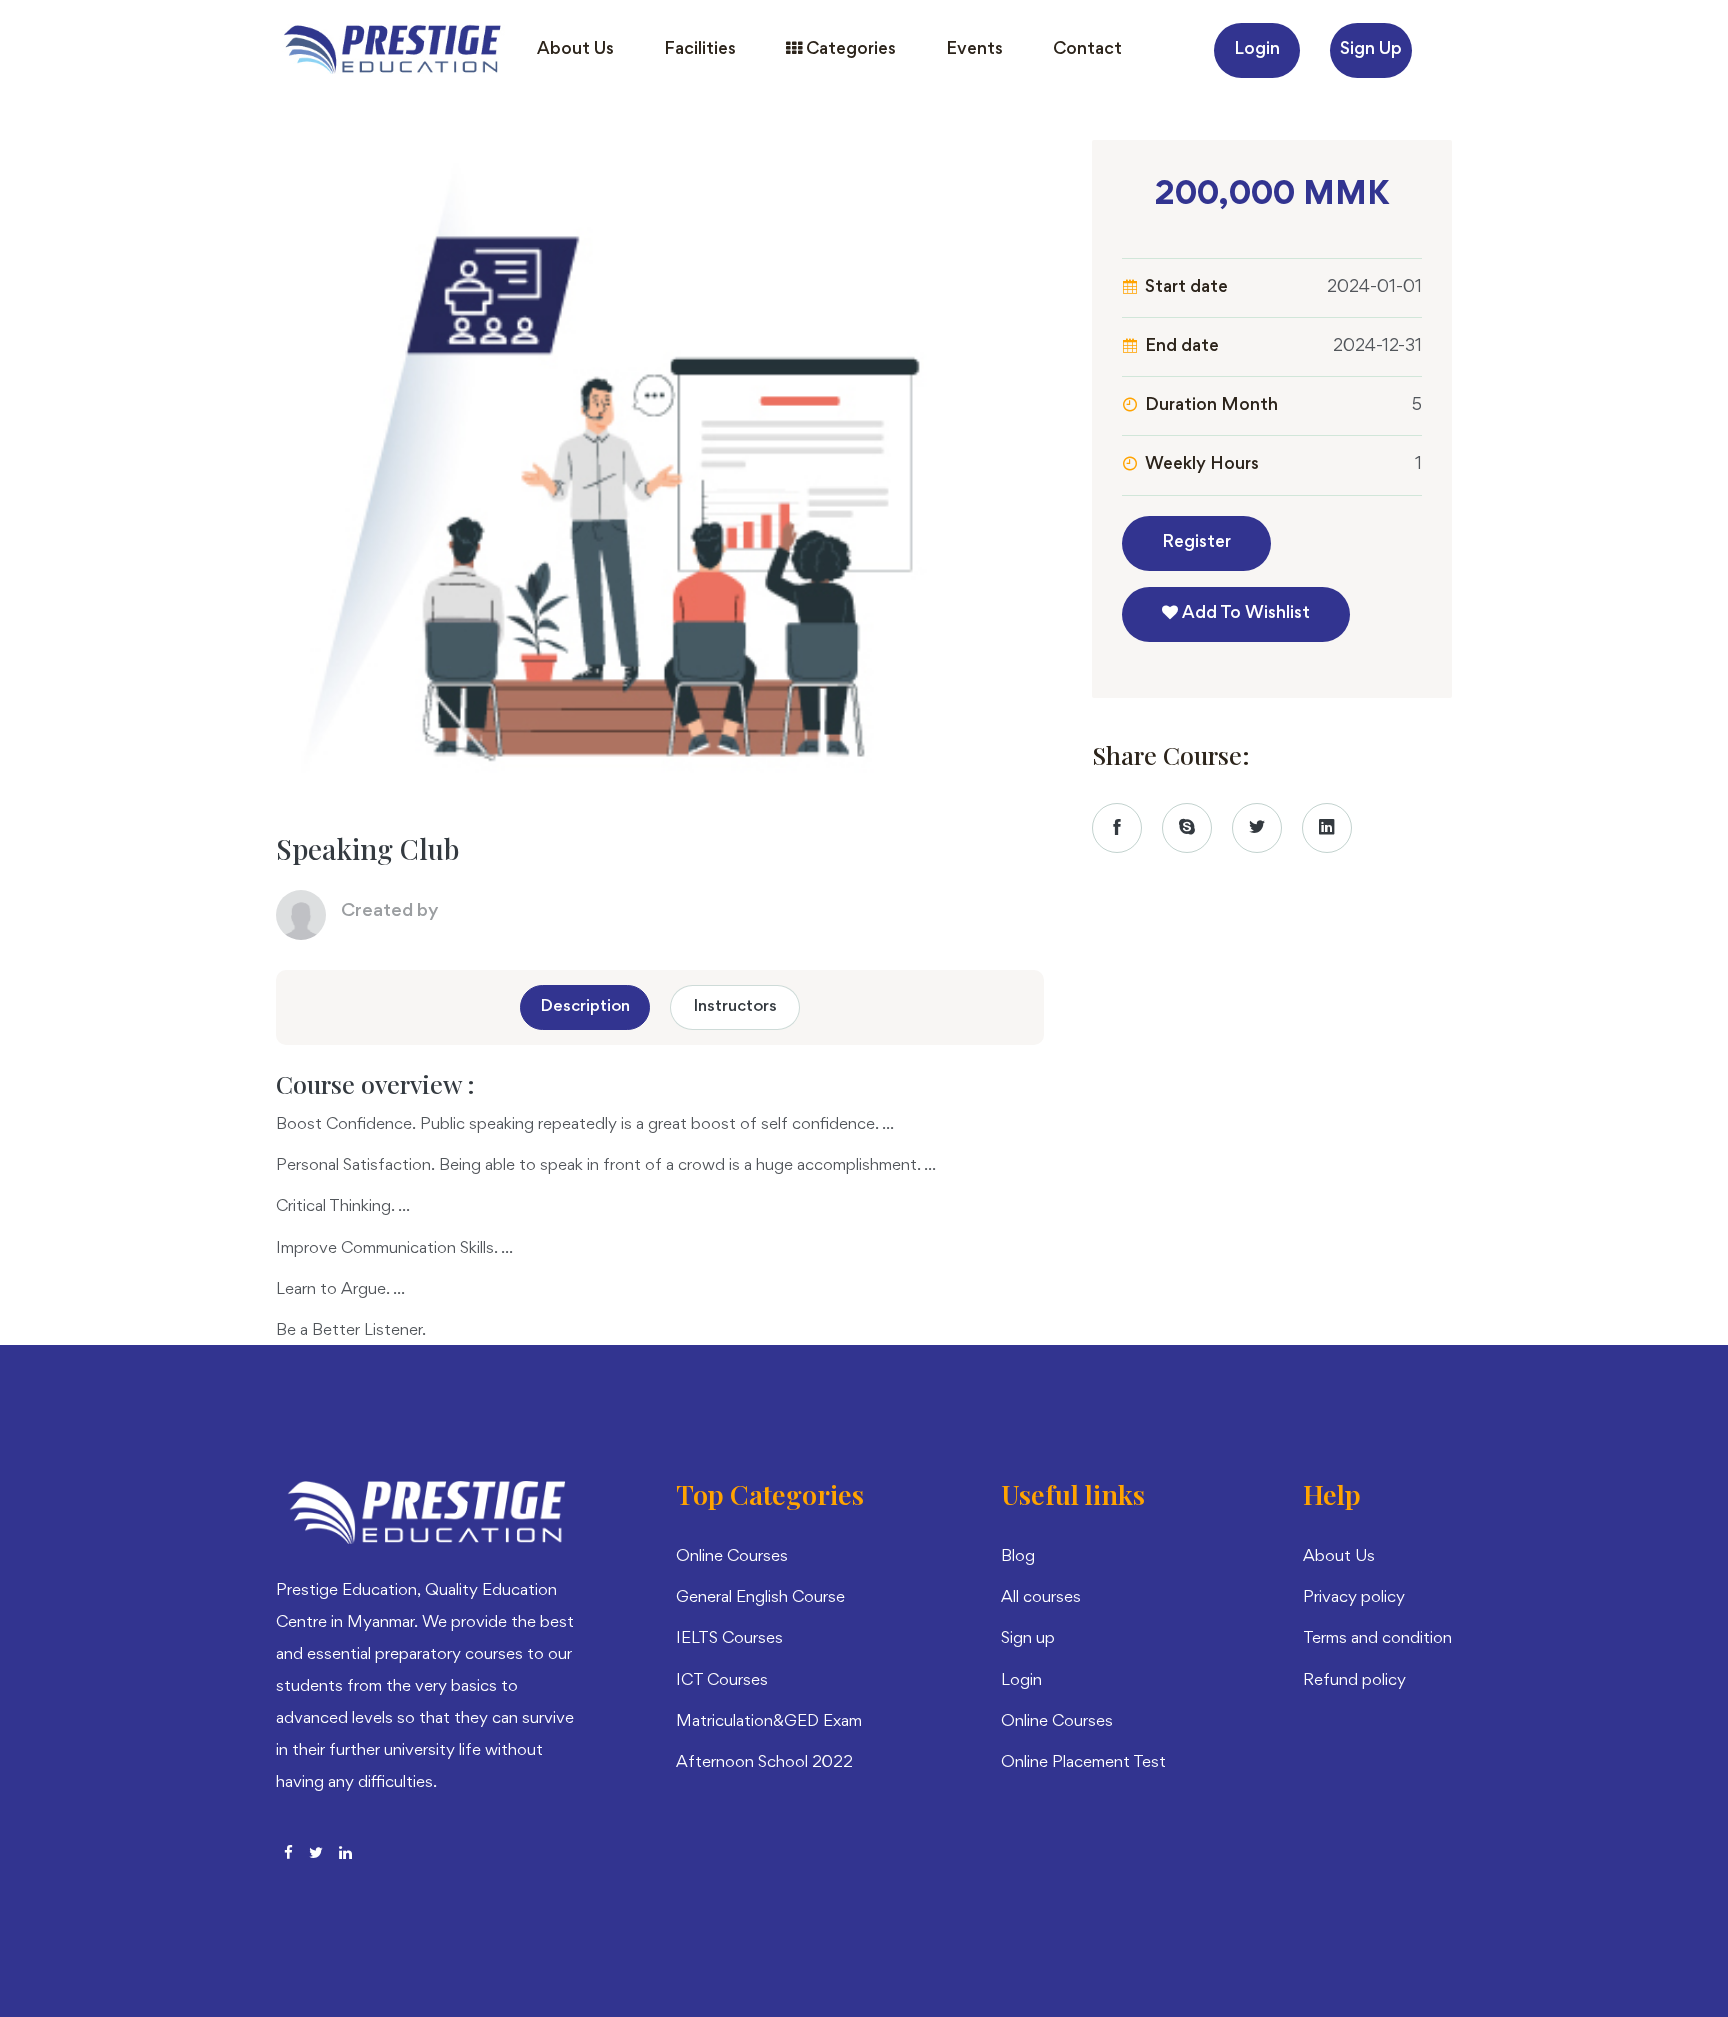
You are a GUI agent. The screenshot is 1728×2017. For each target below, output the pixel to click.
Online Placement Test (1083, 1763)
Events (974, 50)
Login (1257, 50)
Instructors (735, 1007)
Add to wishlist (1244, 614)
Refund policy (1354, 1681)
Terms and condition (1377, 1639)
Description (585, 1007)
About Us (575, 50)
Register (1196, 543)
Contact (1087, 50)
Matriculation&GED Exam (769, 1722)
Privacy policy (1354, 1598)
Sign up (1371, 50)
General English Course (760, 1598)
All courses (1041, 1598)
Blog (1018, 1557)
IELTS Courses (729, 1639)
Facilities (700, 50)
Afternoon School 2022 (764, 1763)
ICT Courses (722, 1681)
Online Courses (732, 1557)
